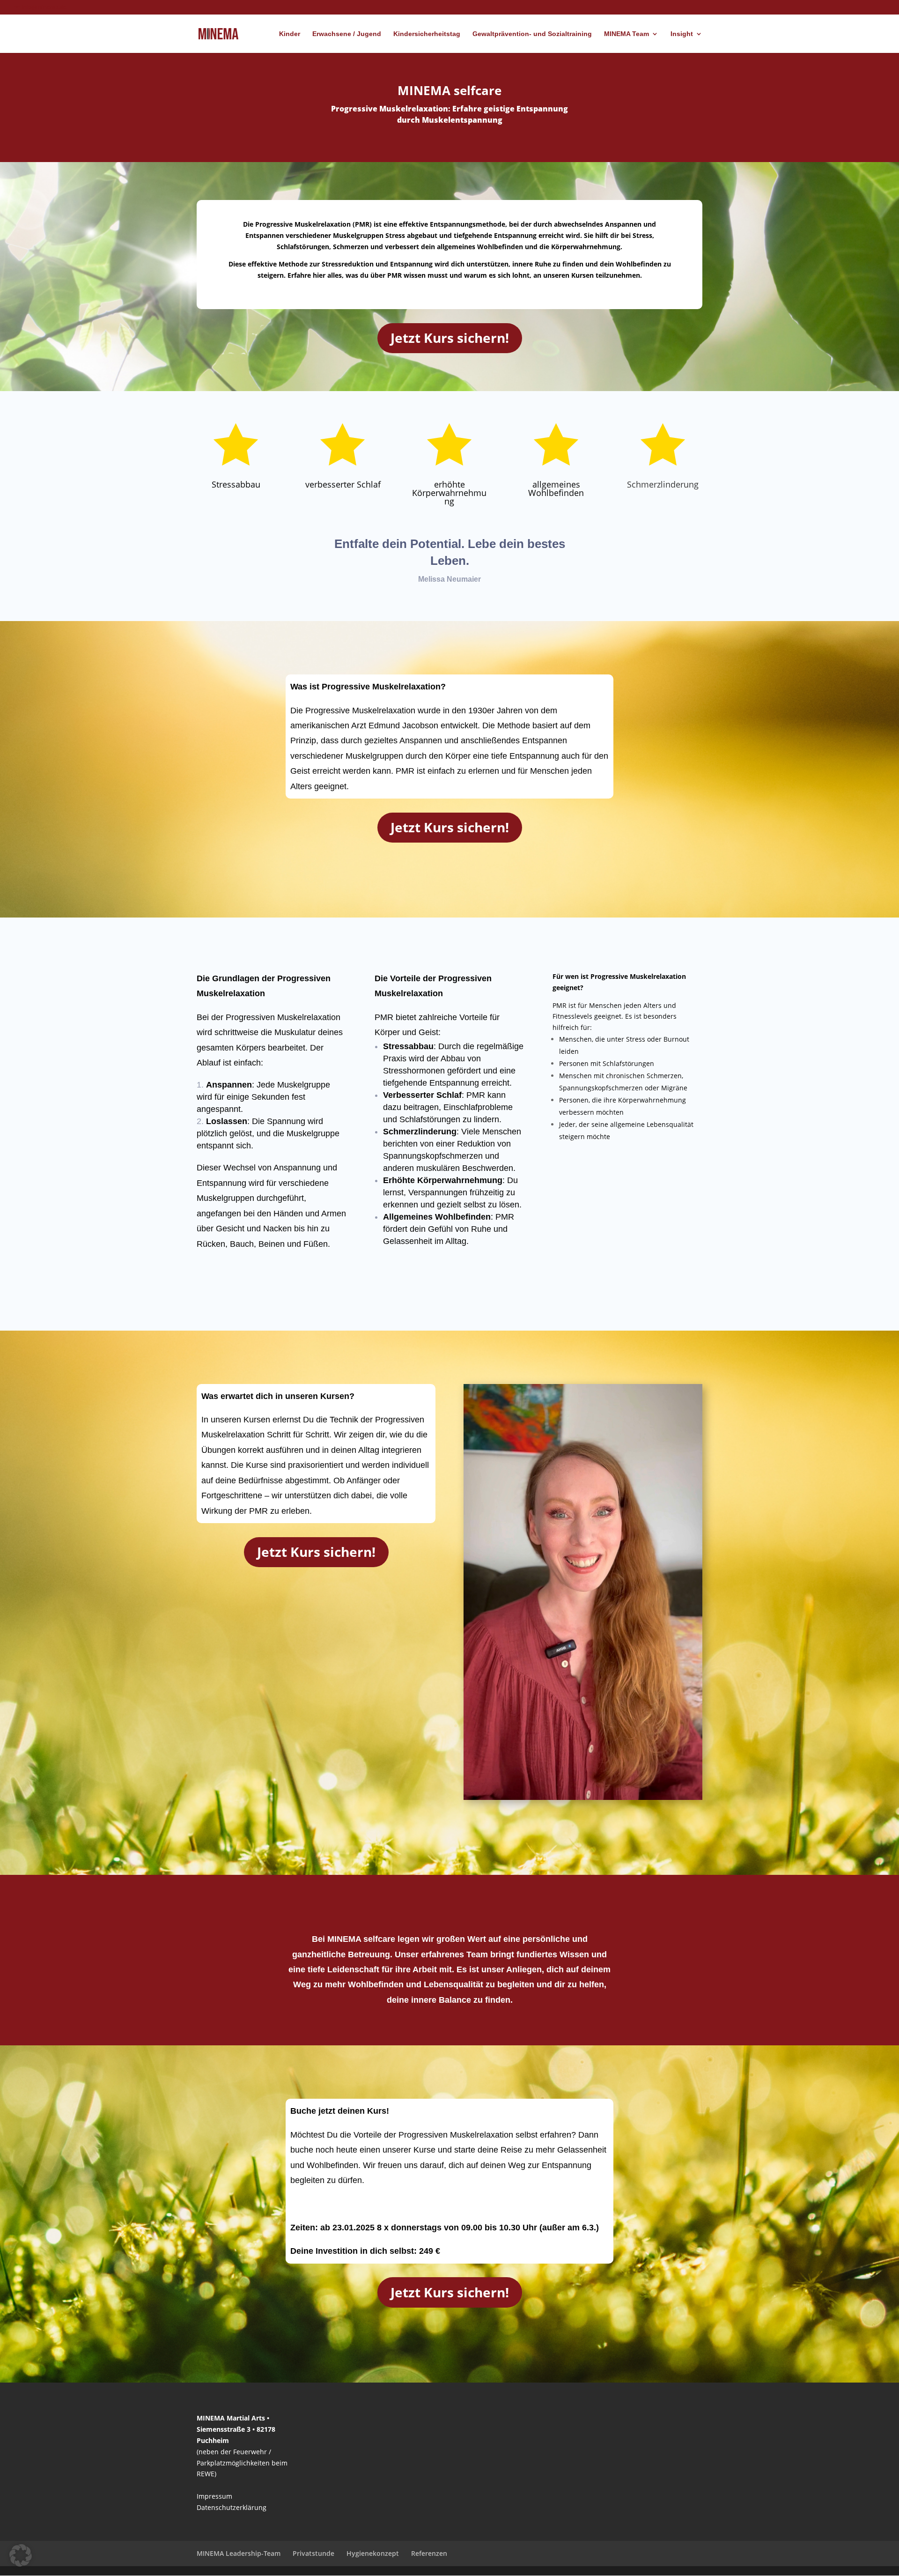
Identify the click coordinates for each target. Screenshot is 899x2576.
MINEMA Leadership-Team (239, 2553)
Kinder (290, 34)
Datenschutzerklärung (232, 2507)
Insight (682, 34)
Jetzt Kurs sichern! (450, 338)
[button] (21, 2555)
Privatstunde (313, 2553)
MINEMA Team (626, 34)
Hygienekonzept (373, 2553)
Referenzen (429, 2553)
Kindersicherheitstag (427, 34)
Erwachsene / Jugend (347, 34)
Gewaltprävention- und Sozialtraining (532, 34)
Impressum (214, 2496)
